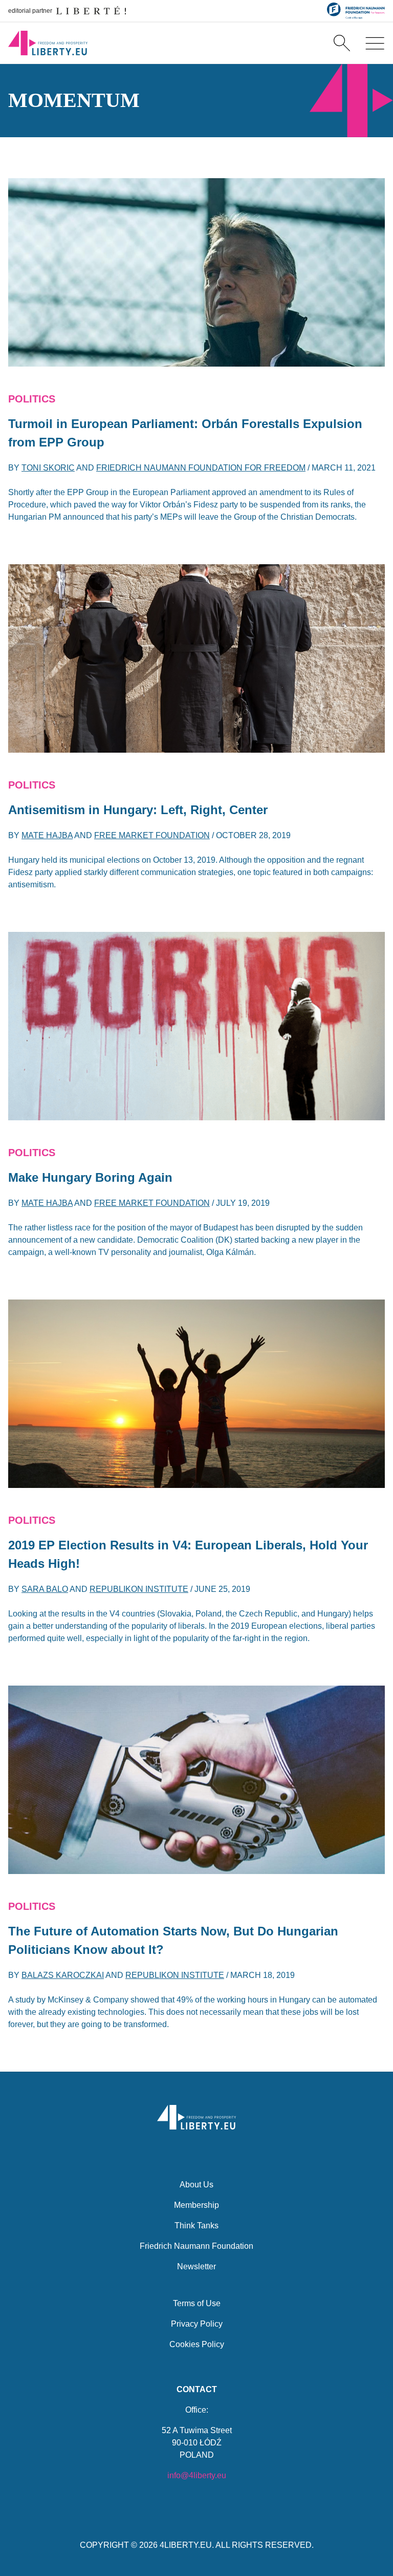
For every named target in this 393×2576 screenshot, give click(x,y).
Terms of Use (197, 2303)
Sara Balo (45, 1589)
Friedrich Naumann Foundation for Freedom (201, 468)
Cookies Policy (197, 2344)
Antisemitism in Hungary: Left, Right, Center (138, 810)
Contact (197, 2389)
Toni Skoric (48, 468)
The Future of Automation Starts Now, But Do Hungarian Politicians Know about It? (173, 1940)
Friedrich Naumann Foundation (196, 2246)
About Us (196, 2185)
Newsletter (196, 2266)
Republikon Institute (139, 1589)
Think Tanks (196, 2226)
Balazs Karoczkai (63, 1975)
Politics (32, 399)
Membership (196, 2205)
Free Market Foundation (152, 835)
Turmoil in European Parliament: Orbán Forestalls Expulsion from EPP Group (185, 433)
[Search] (342, 43)
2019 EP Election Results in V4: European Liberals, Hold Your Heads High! (188, 1554)
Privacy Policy (197, 2324)
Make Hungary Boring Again (90, 1177)
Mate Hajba (47, 835)
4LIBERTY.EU (186, 2545)
